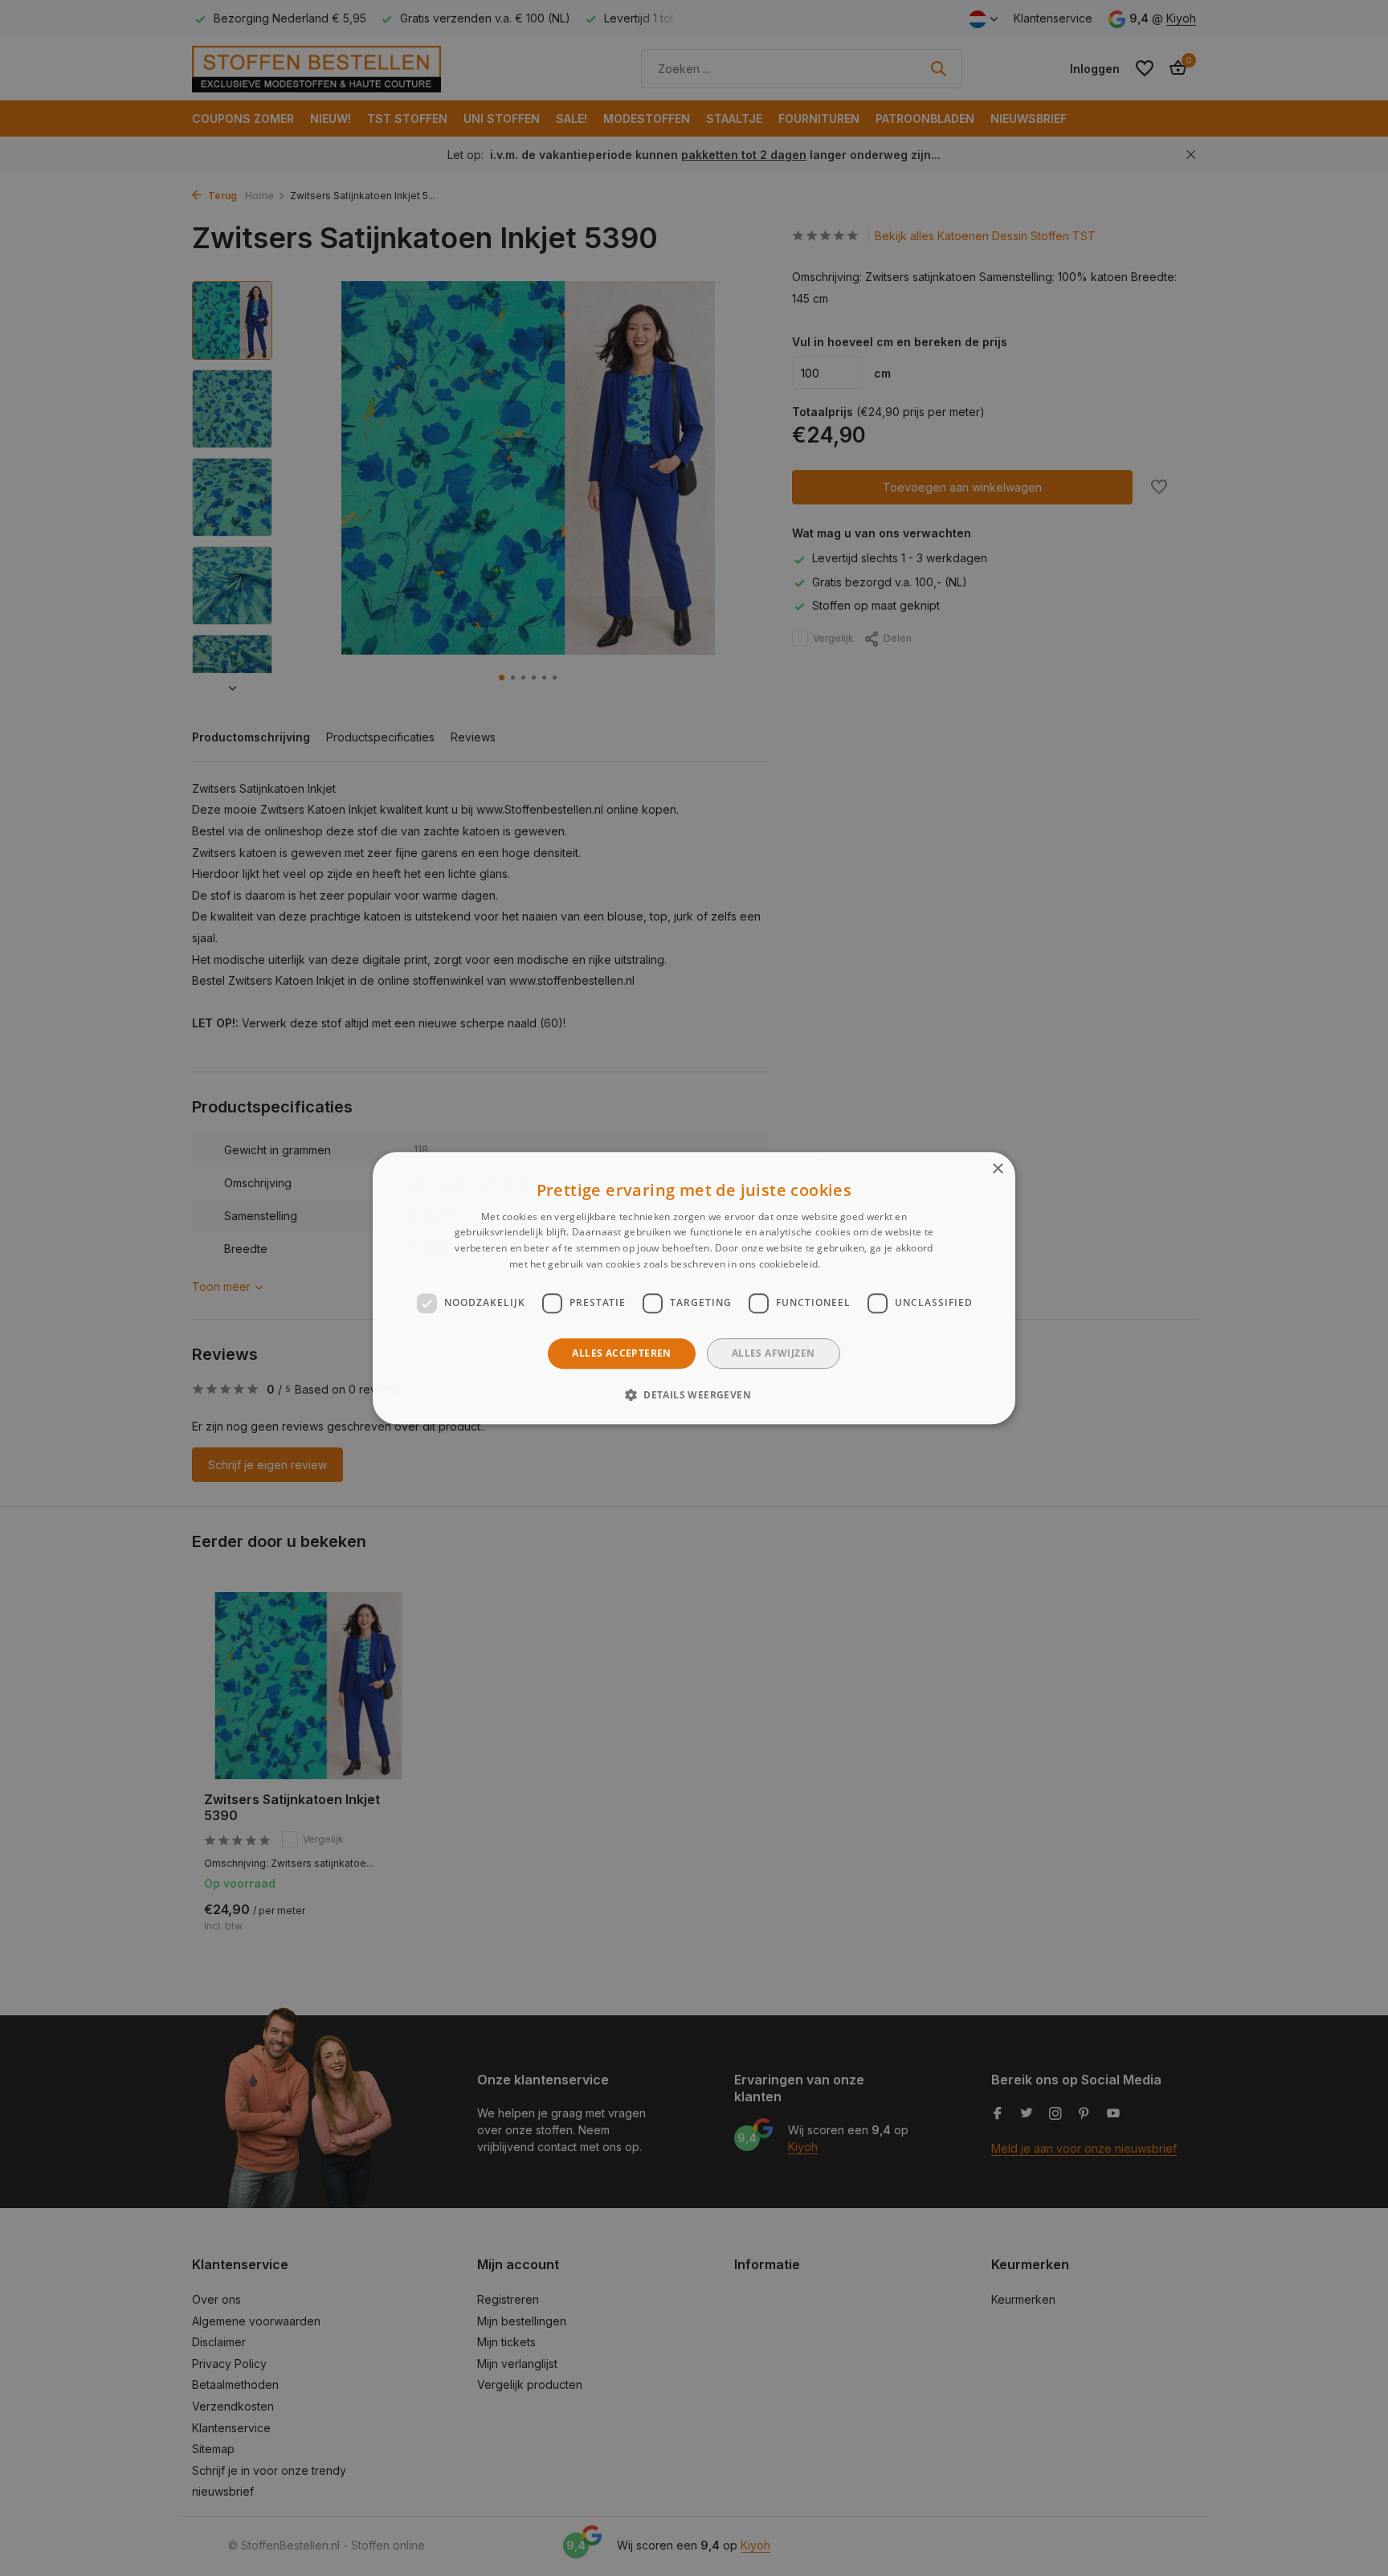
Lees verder (851, 1264)
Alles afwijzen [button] (774, 1353)
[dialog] (694, 1288)
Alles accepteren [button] (621, 1353)
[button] (694, 1394)
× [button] (997, 1169)
